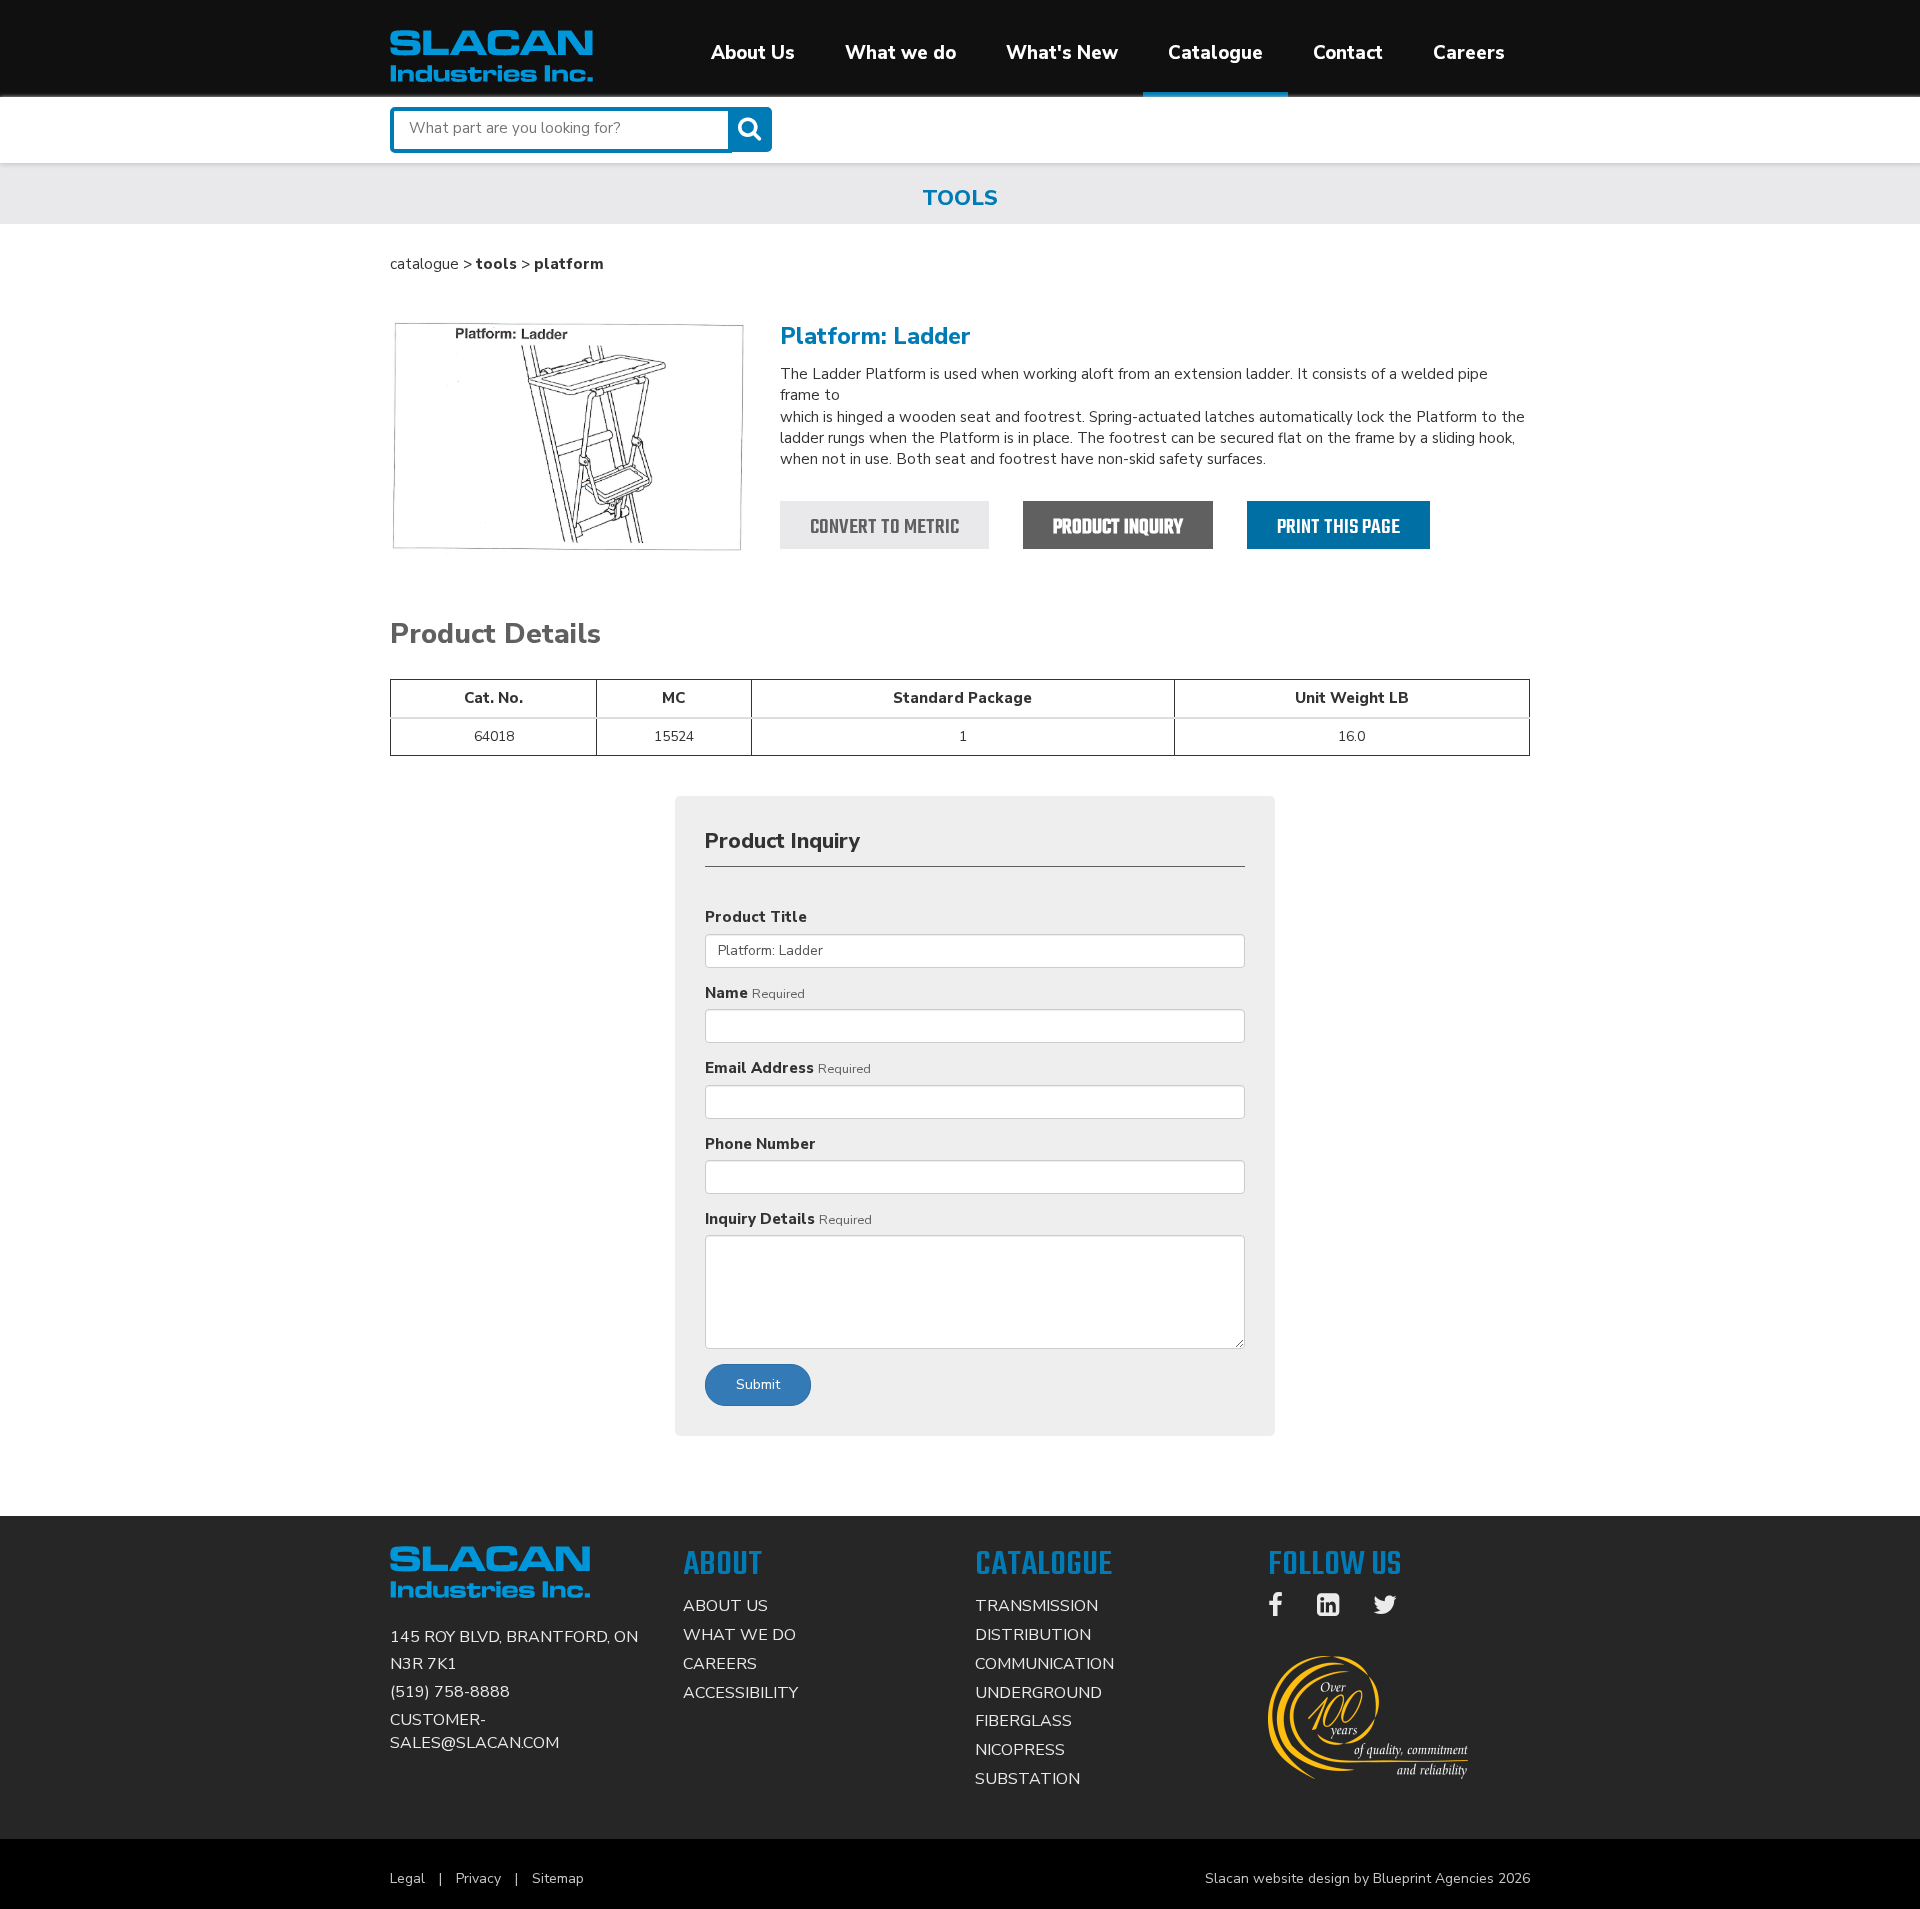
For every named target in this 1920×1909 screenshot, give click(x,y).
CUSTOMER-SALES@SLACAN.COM (474, 1731)
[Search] (752, 129)
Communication (1044, 1664)
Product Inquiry (1118, 527)
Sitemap (558, 1878)
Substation (1027, 1779)
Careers (1469, 53)
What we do (900, 53)
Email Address (759, 1068)
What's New (1062, 53)
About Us (753, 53)
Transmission (1036, 1606)
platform (569, 264)
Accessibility (740, 1693)
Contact (1348, 53)
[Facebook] (1285, 1609)
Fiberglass (1023, 1721)
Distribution (1033, 1635)
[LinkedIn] (1338, 1609)
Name (726, 993)
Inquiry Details (760, 1219)
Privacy (478, 1878)
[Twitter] (1395, 1609)
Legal (407, 1878)
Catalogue (1215, 53)
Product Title (756, 917)
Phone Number (760, 1144)
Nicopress (1020, 1750)
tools (496, 264)
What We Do (739, 1635)
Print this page (1338, 527)
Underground (1038, 1693)
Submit (758, 1384)
